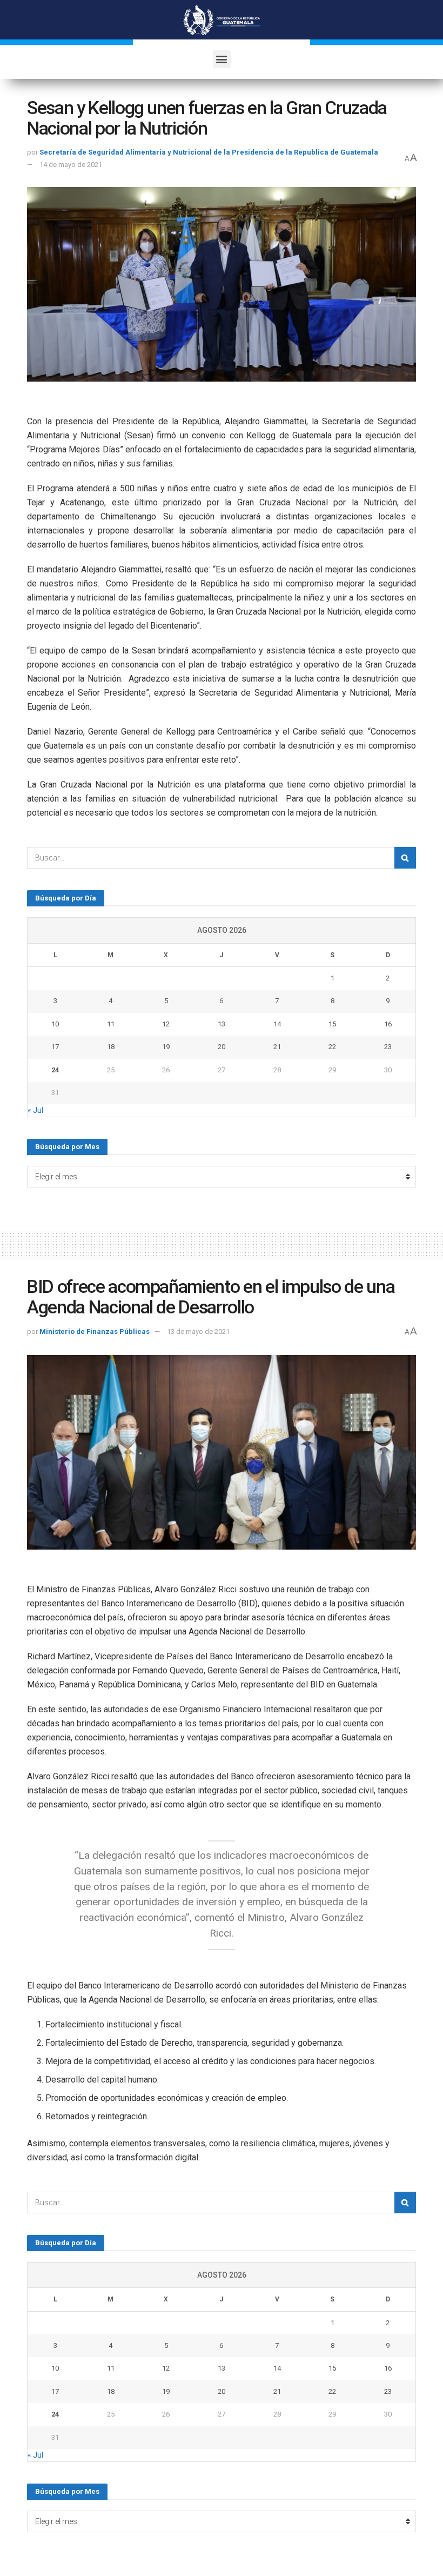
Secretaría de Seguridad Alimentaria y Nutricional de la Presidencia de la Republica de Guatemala (209, 152)
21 (277, 1047)
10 (55, 1024)
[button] (222, 59)
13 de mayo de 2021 (198, 1332)
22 (332, 1047)
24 (55, 1070)
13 (222, 1024)
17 (55, 1047)
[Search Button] (405, 858)
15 (332, 1024)
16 (388, 1024)
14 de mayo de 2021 (71, 165)
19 (166, 1047)
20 (222, 1047)
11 (111, 1024)
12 (166, 1024)
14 (277, 1024)
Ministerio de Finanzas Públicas (95, 1332)
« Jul (35, 1110)
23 (388, 1047)
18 (111, 1047)
